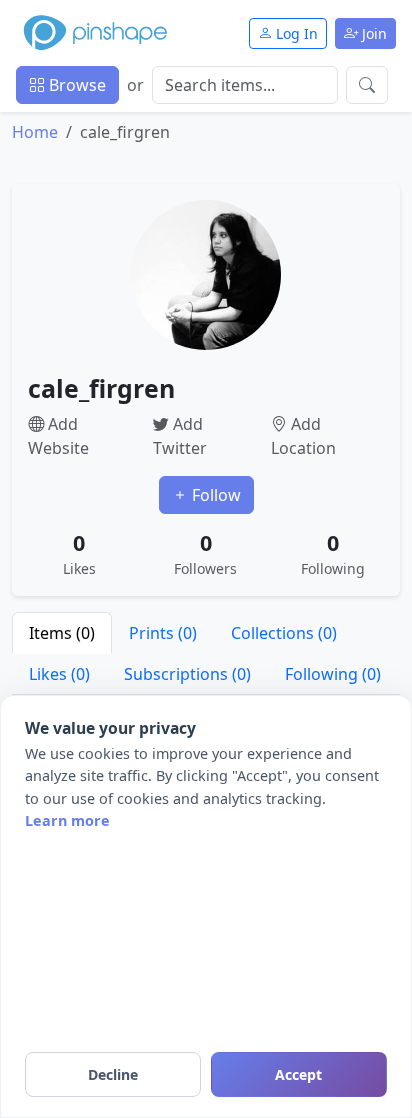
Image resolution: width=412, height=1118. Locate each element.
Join (372, 33)
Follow (214, 495)
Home (35, 132)
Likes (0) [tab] (59, 674)
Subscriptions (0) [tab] (187, 674)
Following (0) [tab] (333, 674)
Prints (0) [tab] (163, 633)
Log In (295, 33)
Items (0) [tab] (62, 633)
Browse (75, 85)
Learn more (67, 820)
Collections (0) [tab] (284, 633)
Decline (113, 1074)
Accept (298, 1074)
